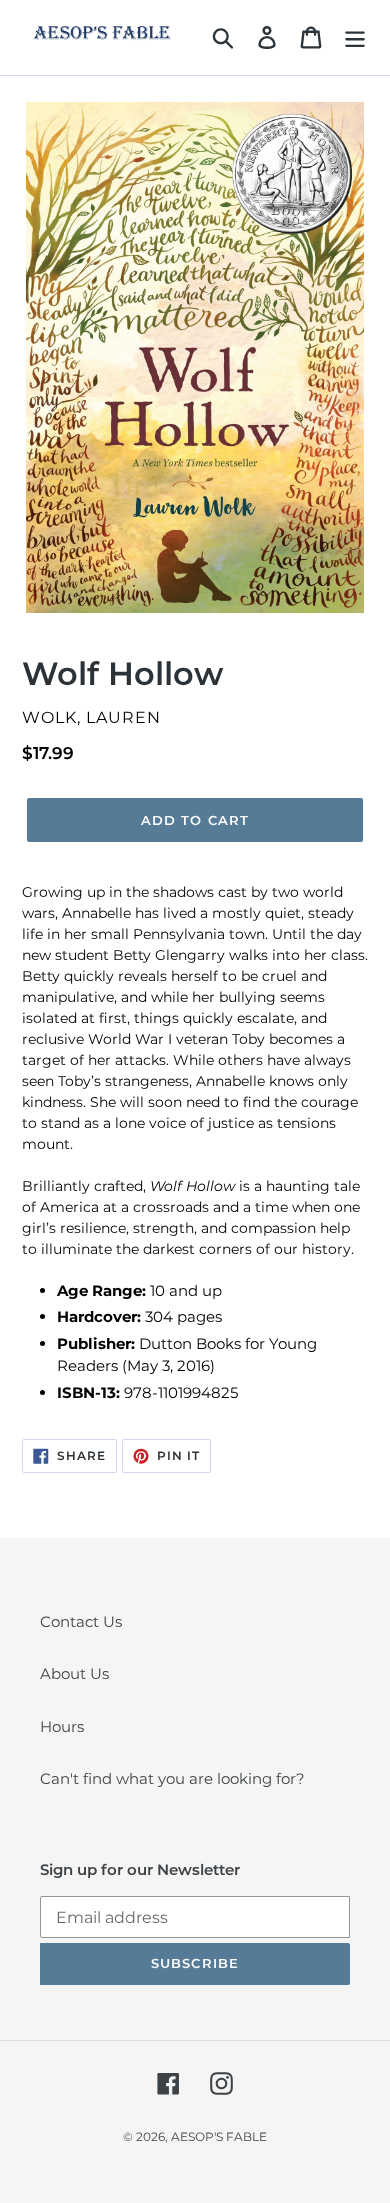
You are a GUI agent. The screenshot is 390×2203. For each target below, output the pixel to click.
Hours (62, 1726)
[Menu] (355, 38)
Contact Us (81, 1621)
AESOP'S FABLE (219, 2136)
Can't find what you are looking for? (172, 1778)
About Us (74, 1673)
